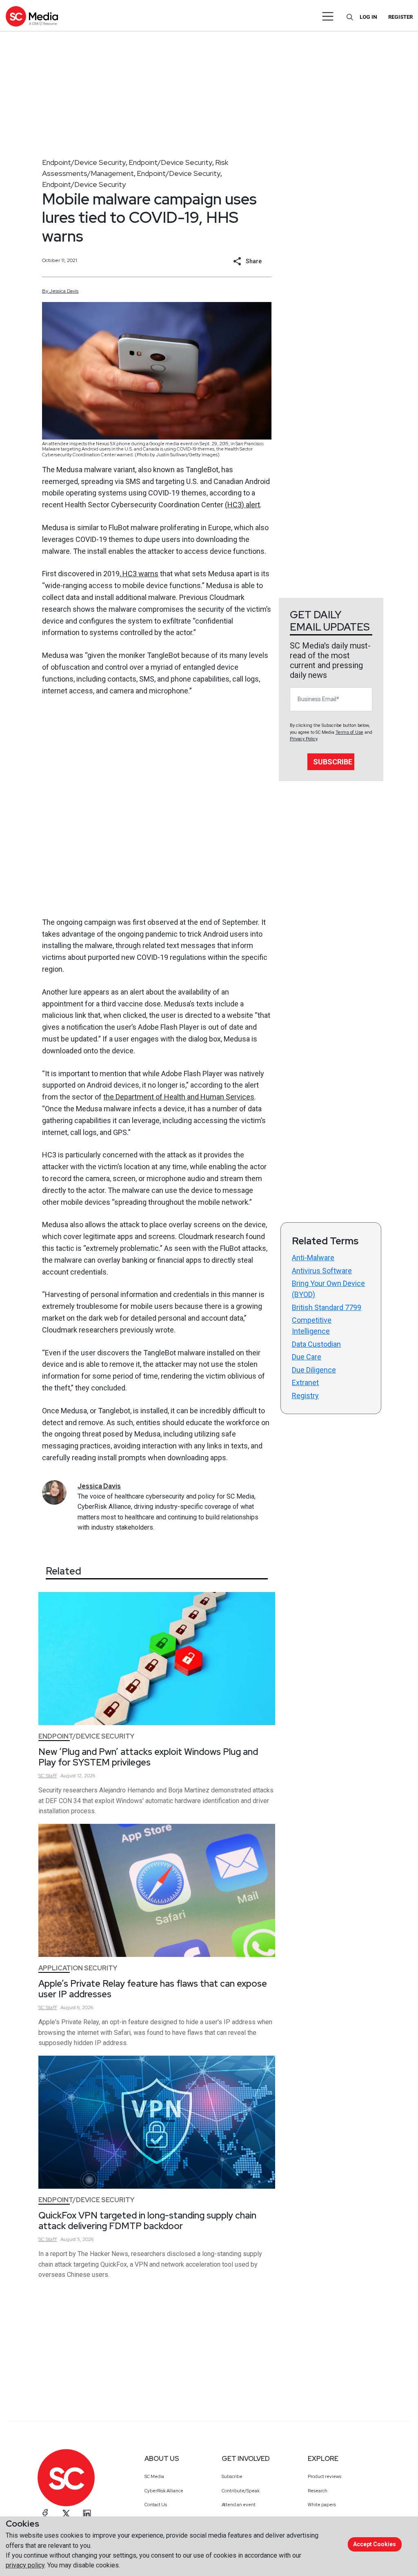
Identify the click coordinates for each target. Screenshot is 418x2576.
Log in (368, 17)
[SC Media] (32, 16)
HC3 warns (140, 574)
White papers (322, 2505)
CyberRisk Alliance (164, 2491)
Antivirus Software (322, 1271)
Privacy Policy (303, 739)
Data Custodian (316, 1344)
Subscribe (333, 762)
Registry (305, 1396)
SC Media (154, 2476)
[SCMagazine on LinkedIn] (87, 2514)
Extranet (305, 1382)
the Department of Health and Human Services (179, 1097)
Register (400, 17)
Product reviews (325, 2476)
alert (253, 505)
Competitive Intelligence (312, 1326)
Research (318, 2491)
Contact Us (156, 2505)
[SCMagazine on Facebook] (45, 2514)
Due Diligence (314, 1370)
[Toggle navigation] (328, 16)
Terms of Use (349, 732)
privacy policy (25, 2565)
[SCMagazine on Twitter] (66, 2514)
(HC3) (235, 505)
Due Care (307, 1357)
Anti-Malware (313, 1258)
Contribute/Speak (241, 2491)
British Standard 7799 (327, 1307)
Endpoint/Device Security (84, 162)
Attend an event (239, 2505)
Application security (78, 1968)
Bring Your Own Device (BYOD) (328, 1289)
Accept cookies (375, 2544)
